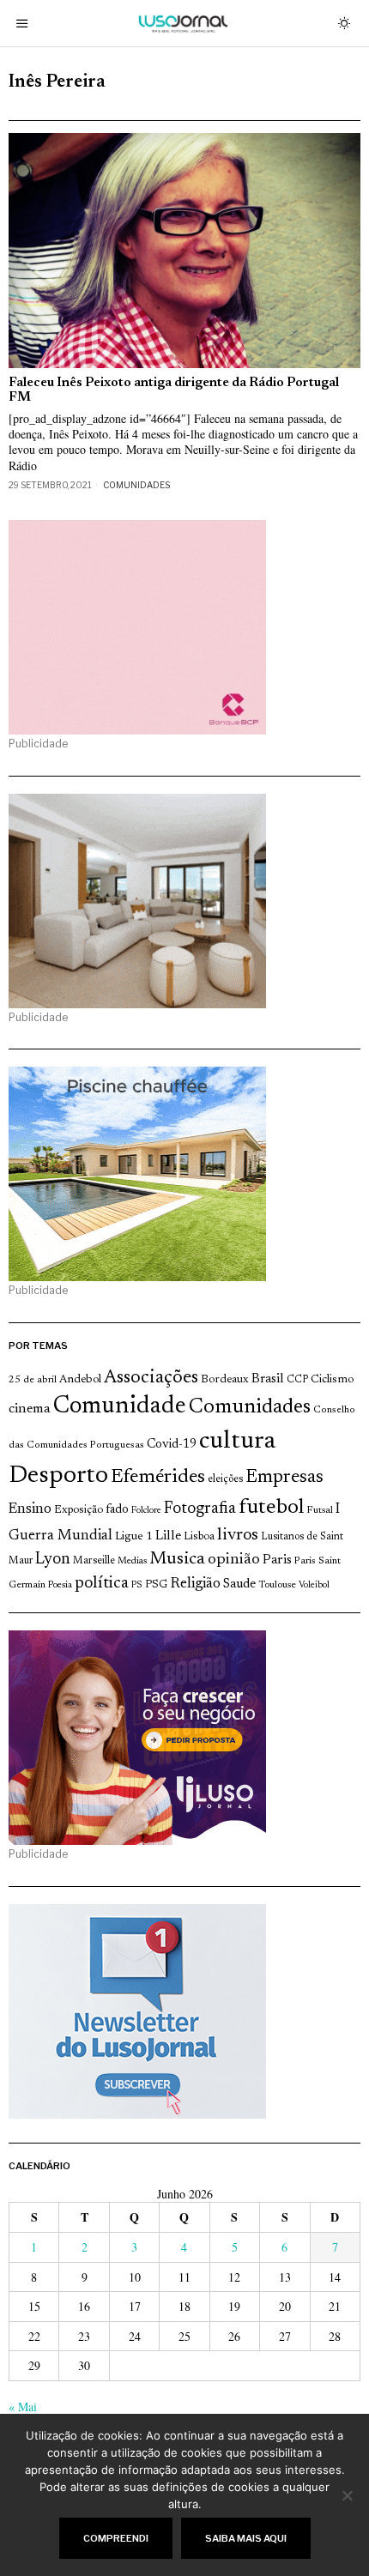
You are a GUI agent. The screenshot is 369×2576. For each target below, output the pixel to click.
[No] (348, 2495)
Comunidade (120, 1407)
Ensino (30, 1509)
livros (238, 1536)
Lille (168, 1536)
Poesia (60, 1585)
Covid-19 (172, 1445)
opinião (234, 1560)
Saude (239, 1584)
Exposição (79, 1510)
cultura (237, 1442)
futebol (271, 1508)
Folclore (146, 1511)
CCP (297, 1380)
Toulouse (277, 1585)
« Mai (23, 2407)
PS (137, 1585)
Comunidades (136, 485)
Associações (151, 1378)
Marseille (94, 1561)
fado (117, 1510)
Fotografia (200, 1509)
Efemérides (158, 1477)
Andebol (80, 1379)
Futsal (320, 1510)
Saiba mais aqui (246, 2538)
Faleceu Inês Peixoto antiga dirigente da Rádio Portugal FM (174, 390)
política (102, 1584)
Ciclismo (333, 1380)
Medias (132, 1561)
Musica (177, 1559)
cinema (30, 1409)
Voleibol (314, 1585)
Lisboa (199, 1537)
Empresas (284, 1478)
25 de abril (33, 1380)
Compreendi (116, 2538)
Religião (195, 1584)
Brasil (268, 1379)
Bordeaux (225, 1379)
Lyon (53, 1560)
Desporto (58, 1476)
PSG (156, 1585)
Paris (277, 1560)
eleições (225, 1479)
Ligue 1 (134, 1537)
